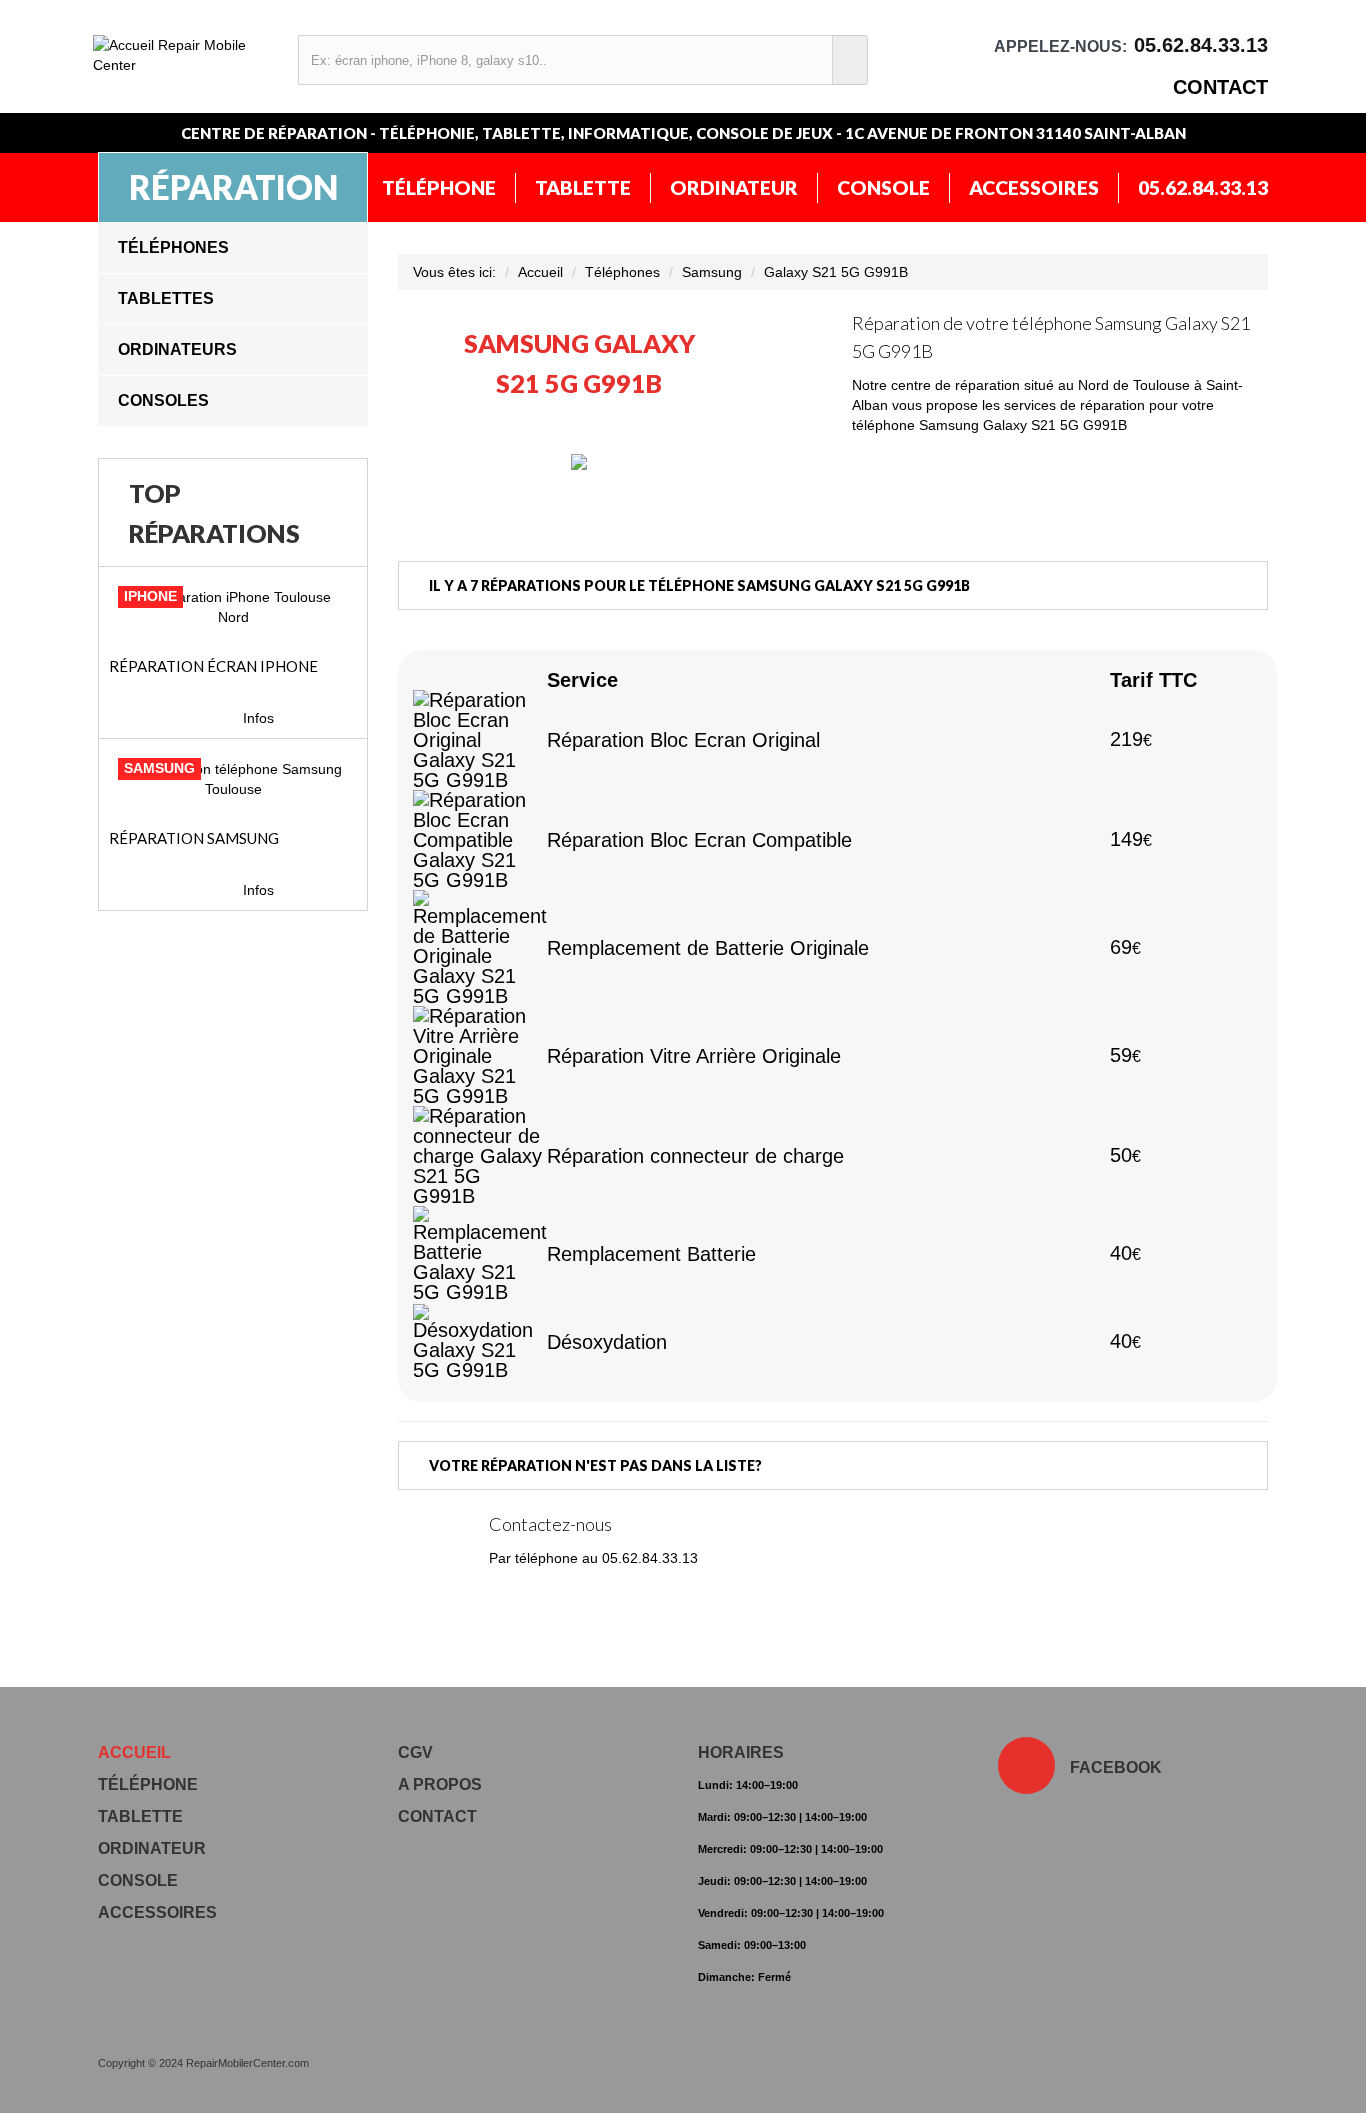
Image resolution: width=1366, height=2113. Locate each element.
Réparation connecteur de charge (695, 1156)
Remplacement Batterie (651, 1254)
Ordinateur (734, 187)
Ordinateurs (177, 349)
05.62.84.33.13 (1203, 187)
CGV (415, 1752)
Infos (258, 718)
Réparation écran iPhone (213, 666)
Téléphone (439, 187)
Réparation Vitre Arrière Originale (694, 1056)
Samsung (712, 272)
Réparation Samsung (194, 838)
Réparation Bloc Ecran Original (683, 740)
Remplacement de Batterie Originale (708, 948)
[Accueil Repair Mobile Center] (185, 55)
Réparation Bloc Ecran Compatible (699, 840)
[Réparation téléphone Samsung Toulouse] (233, 779)
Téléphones (173, 247)
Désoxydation (607, 1342)
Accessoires (1034, 187)
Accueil (540, 272)
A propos (440, 1784)
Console (883, 187)
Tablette (583, 187)
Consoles (163, 400)
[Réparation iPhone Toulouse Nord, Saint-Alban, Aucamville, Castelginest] (233, 607)
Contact (1220, 87)
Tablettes (166, 298)
